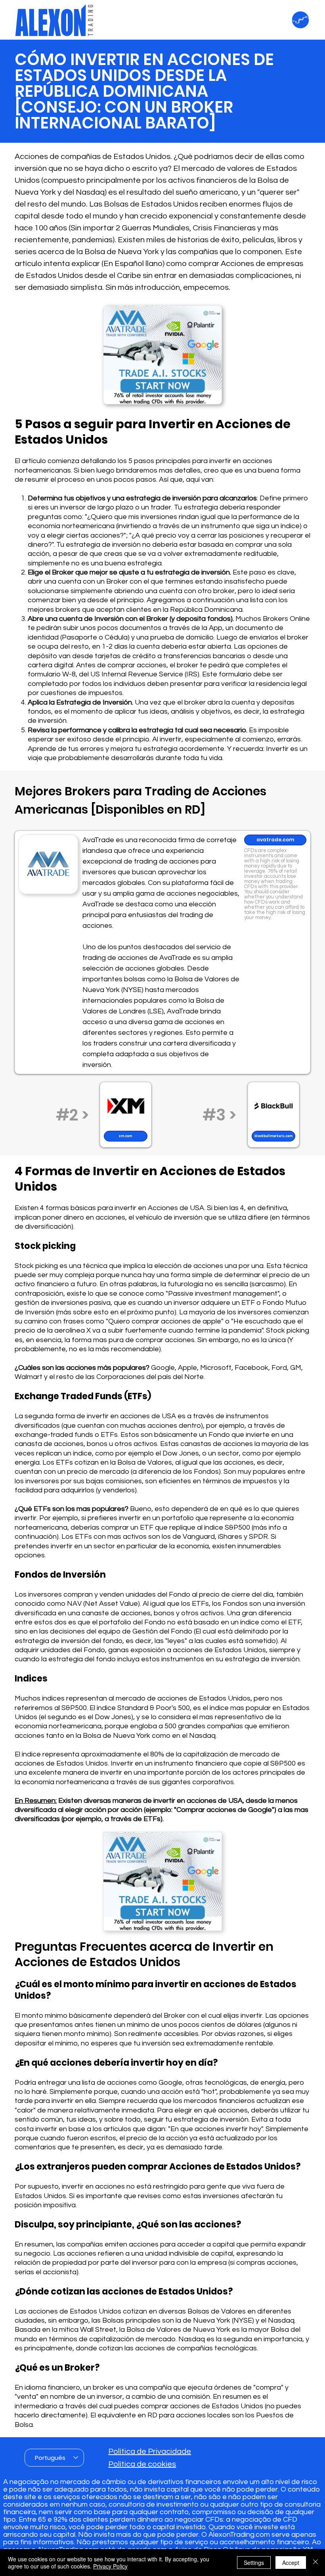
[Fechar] (315, 2563)
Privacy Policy (110, 2566)
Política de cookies (142, 2464)
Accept (291, 2563)
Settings (254, 2563)
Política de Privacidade (150, 2452)
